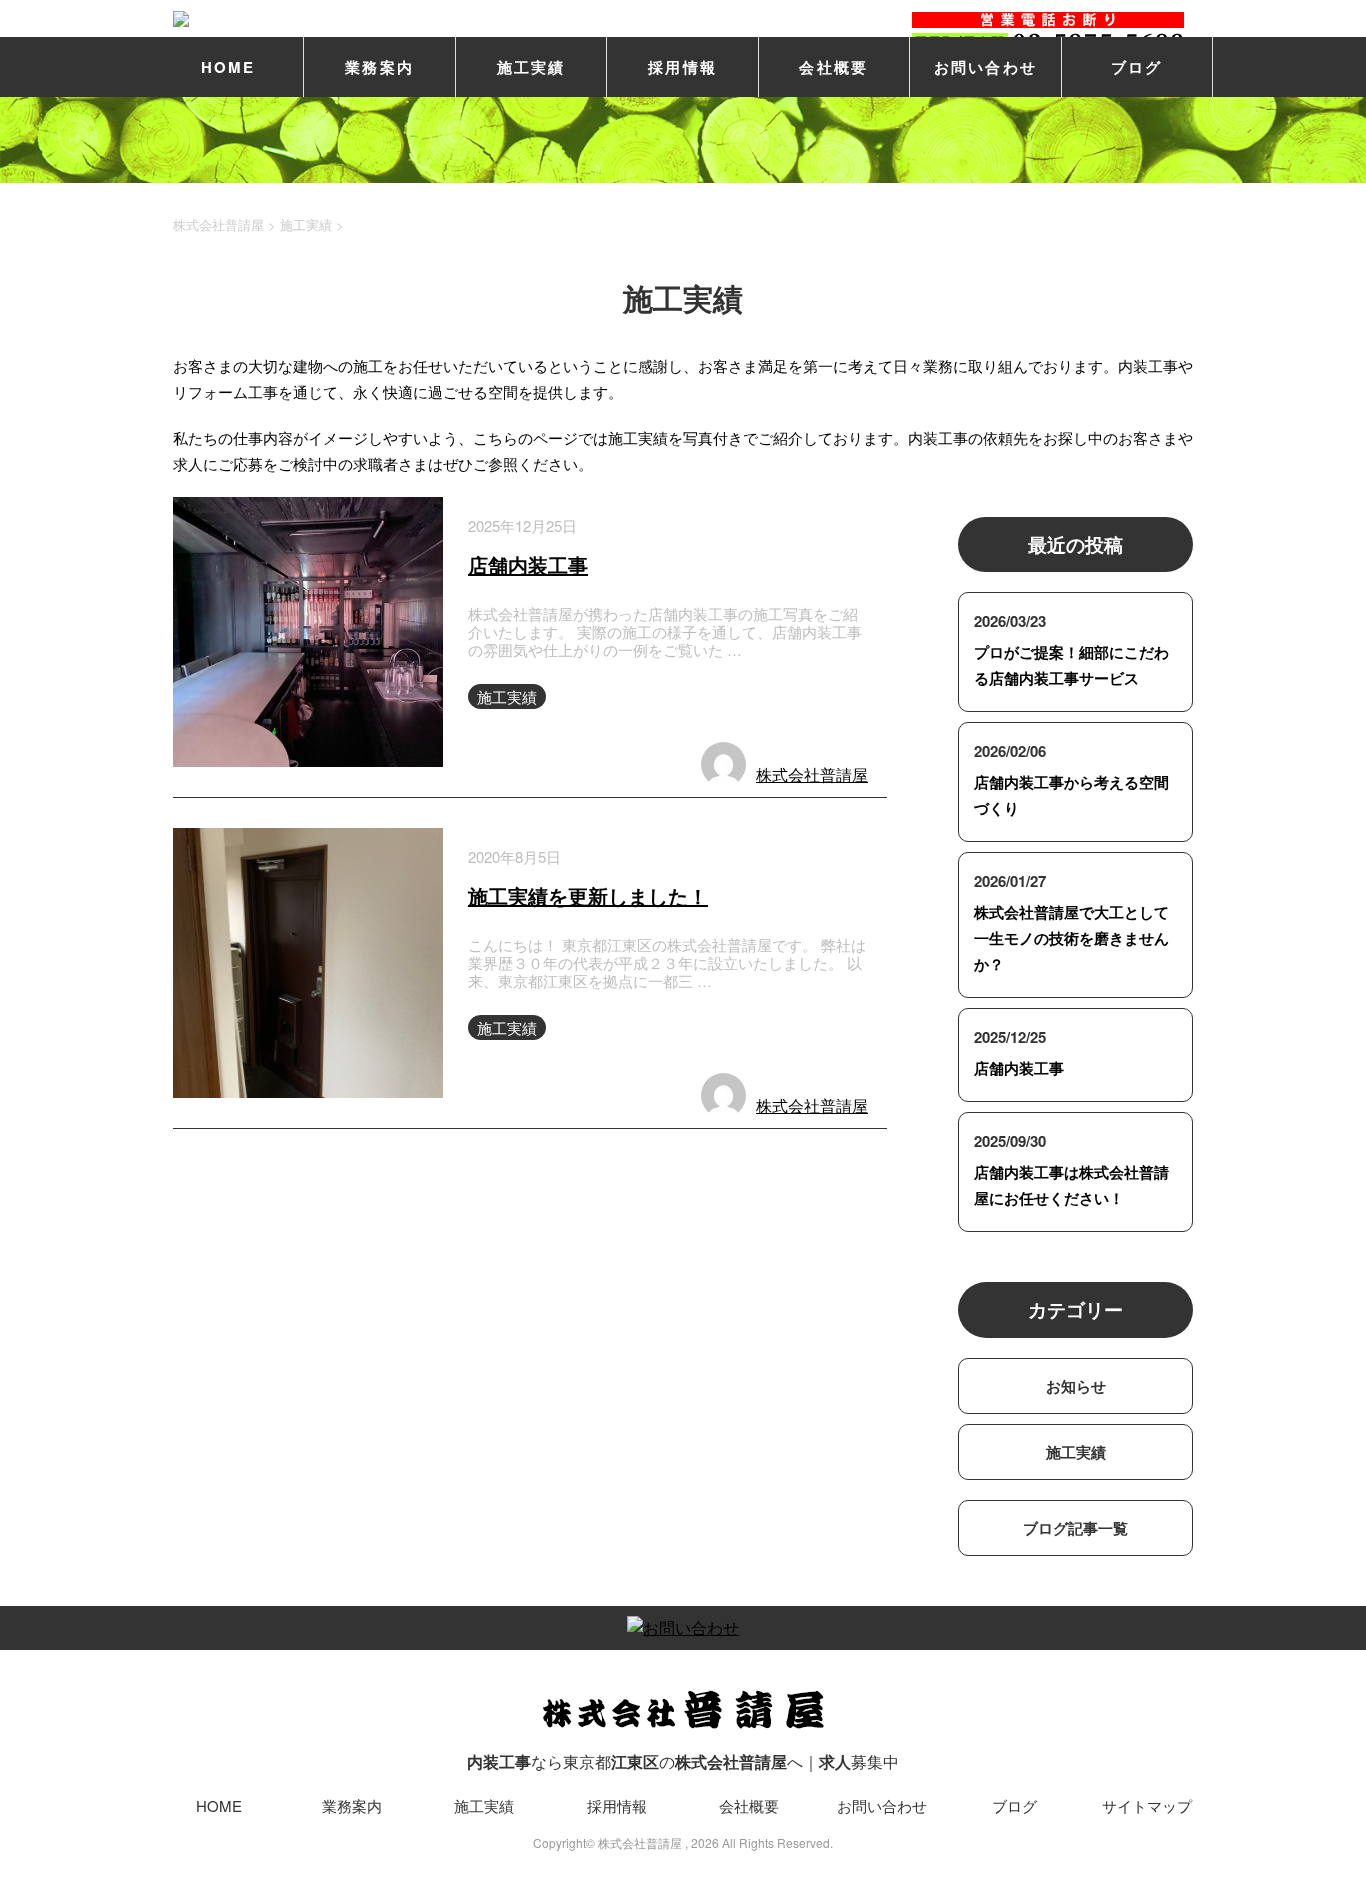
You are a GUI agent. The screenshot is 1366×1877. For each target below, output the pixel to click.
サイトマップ (1147, 1805)
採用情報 (682, 67)
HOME (228, 67)
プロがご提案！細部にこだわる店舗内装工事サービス (1071, 665)
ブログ (1137, 67)
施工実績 (531, 67)
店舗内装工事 (528, 564)
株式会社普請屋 (812, 774)
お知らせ (1076, 1386)
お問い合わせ (986, 67)
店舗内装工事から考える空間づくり (1071, 795)
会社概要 (833, 67)
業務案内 (379, 67)
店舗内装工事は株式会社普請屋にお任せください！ (1071, 1185)
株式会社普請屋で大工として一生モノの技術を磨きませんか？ (1071, 938)
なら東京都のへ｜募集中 (683, 1761)
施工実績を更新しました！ (588, 895)
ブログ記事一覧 (1075, 1528)
